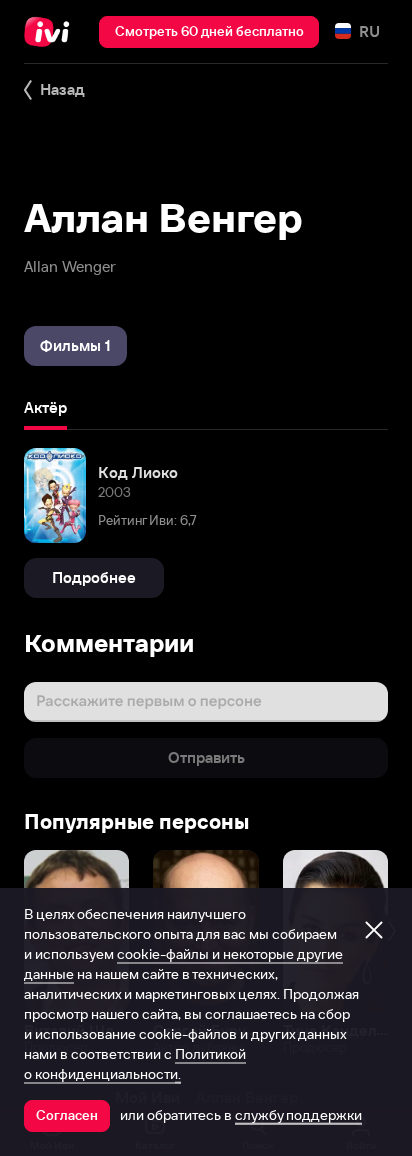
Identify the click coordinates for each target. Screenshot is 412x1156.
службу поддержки (298, 1115)
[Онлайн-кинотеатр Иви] (51, 32)
